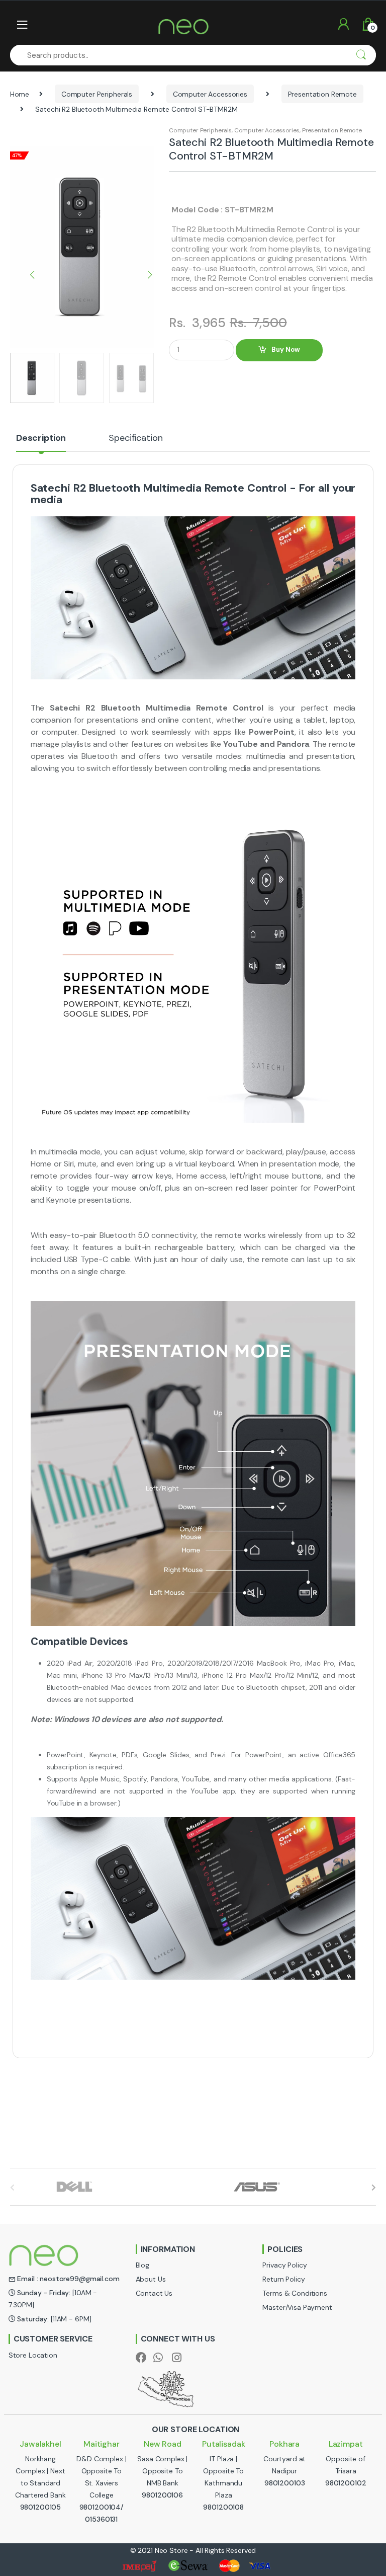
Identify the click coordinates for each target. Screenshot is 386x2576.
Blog (142, 2265)
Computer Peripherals (97, 94)
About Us (151, 2279)
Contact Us (154, 2293)
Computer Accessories (210, 94)
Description (41, 439)
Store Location (33, 2355)
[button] (23, 275)
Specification (135, 439)
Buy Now (286, 349)
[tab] (41, 442)
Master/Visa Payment (297, 2307)
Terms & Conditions (295, 2293)
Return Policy (283, 2279)
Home (20, 94)
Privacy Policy (284, 2265)
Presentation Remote (322, 94)
